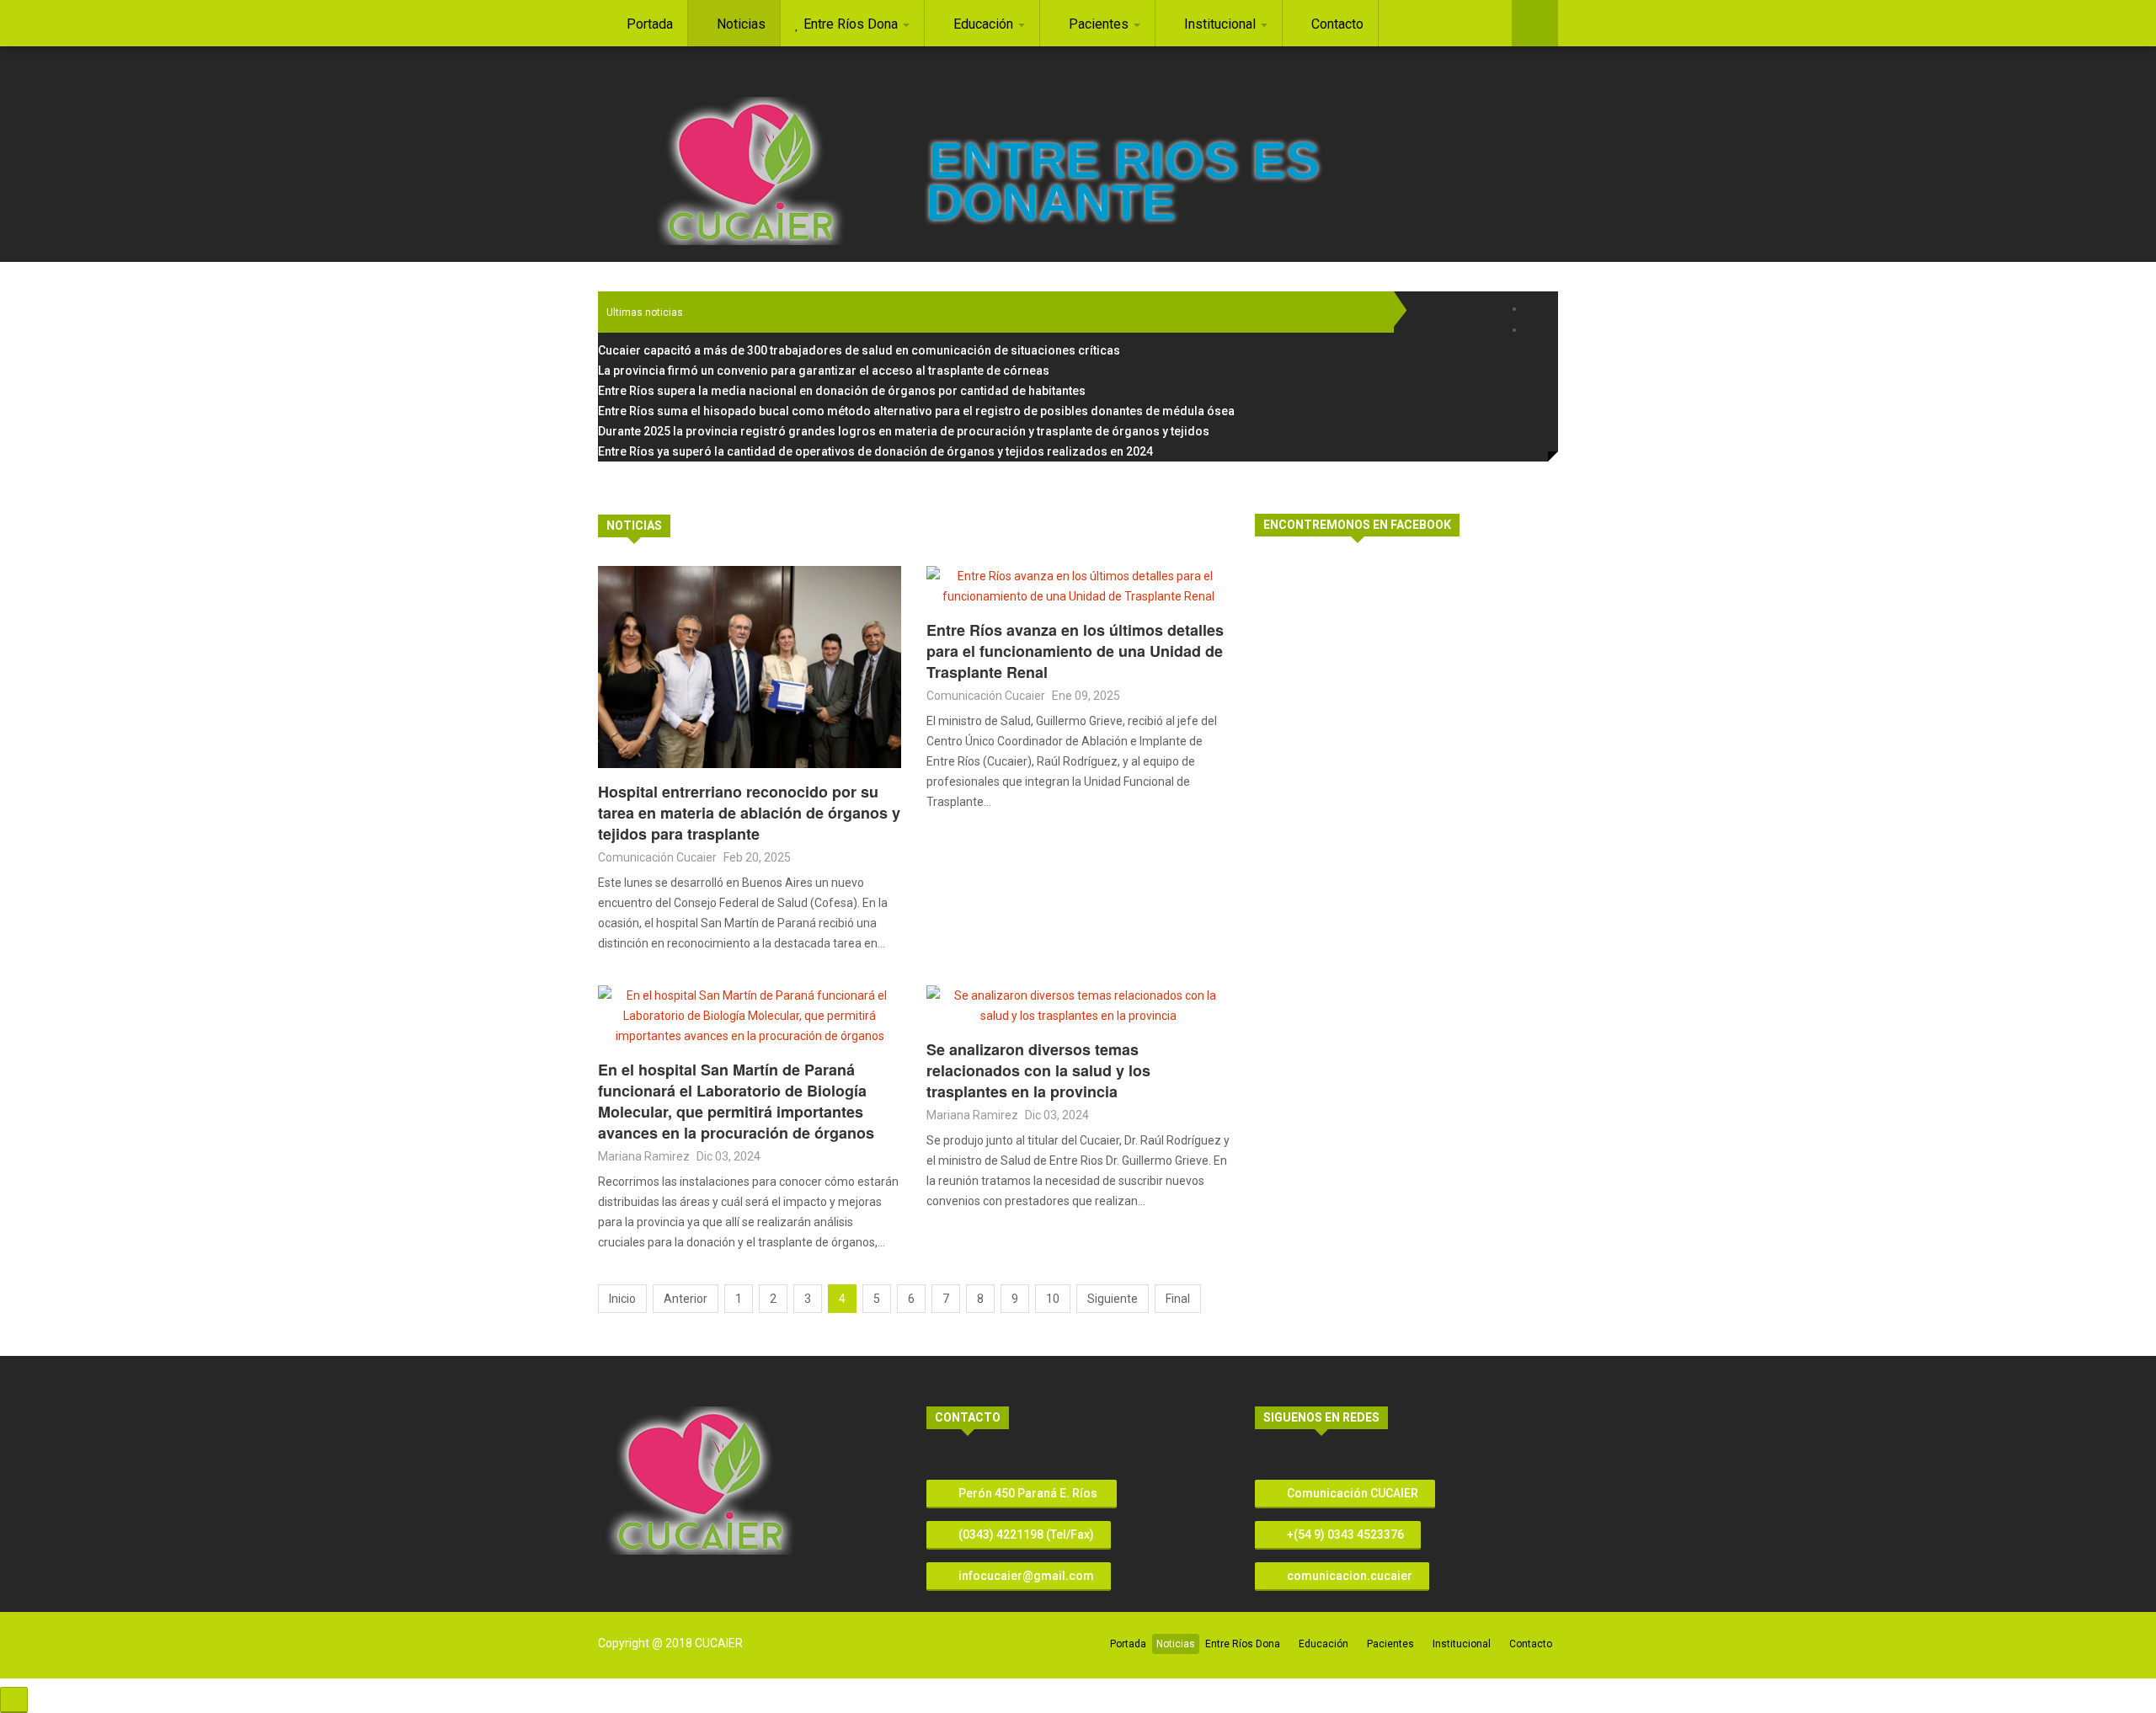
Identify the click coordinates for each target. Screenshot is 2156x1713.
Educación (1323, 1644)
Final (1178, 1299)
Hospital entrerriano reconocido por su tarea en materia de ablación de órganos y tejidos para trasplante (749, 813)
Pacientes (1390, 1644)
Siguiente (1113, 1299)
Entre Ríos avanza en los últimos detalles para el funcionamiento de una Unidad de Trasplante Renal (1075, 651)
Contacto (1531, 1644)
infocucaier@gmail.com (1026, 1576)
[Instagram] (1535, 330)
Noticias (1176, 1644)
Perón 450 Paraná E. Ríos (1028, 1493)
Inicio (622, 1299)
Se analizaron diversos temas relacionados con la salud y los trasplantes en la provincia (1038, 1070)
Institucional (1462, 1644)
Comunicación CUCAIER (1351, 1493)
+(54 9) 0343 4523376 (1344, 1534)
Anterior (686, 1299)
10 (1053, 1299)
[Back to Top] (14, 1700)
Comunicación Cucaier (657, 857)
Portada (1128, 1644)
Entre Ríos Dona (1243, 1644)
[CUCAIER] (750, 171)
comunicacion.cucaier (1348, 1576)
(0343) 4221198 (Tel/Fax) (1025, 1534)
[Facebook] (1535, 309)
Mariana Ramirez (644, 1156)
